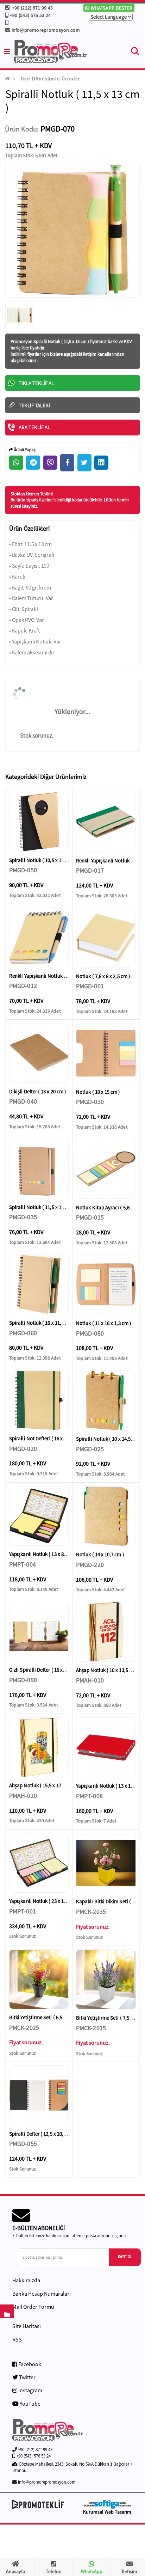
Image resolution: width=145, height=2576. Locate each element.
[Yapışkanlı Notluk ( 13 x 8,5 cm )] (39, 1516)
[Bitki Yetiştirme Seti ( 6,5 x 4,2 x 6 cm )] (39, 1979)
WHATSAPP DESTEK (111, 8)
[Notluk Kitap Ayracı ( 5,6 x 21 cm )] (106, 1169)
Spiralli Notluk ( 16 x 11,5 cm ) (42, 1323)
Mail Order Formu (33, 2307)
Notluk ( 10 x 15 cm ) (98, 1092)
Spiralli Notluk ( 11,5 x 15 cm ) (42, 1207)
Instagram (30, 2390)
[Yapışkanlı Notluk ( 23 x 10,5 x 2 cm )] (39, 1863)
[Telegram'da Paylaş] (33, 463)
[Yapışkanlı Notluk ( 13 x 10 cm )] (106, 1747)
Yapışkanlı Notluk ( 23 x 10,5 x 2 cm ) (49, 1901)
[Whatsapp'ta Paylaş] (16, 463)
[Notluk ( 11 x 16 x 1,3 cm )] (106, 1284)
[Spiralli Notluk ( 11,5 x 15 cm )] (39, 1169)
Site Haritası (27, 2326)
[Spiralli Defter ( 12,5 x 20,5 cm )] (39, 2095)
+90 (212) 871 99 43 (31, 8)
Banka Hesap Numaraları (42, 2294)
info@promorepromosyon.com (46, 30)
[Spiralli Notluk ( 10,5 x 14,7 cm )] (39, 822)
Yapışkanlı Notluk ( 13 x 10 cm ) (110, 1786)
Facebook (29, 2364)
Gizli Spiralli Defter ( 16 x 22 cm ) (44, 1670)
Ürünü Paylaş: (25, 450)
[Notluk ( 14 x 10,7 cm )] (106, 1516)
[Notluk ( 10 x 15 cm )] (106, 1053)
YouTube (30, 2404)
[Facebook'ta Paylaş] (67, 463)
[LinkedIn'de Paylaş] (101, 463)
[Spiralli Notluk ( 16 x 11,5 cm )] (39, 1284)
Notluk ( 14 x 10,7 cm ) (100, 1554)
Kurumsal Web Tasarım (107, 2512)
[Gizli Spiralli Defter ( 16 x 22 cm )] (39, 1632)
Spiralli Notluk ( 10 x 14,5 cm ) (109, 1439)
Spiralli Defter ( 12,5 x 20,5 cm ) (43, 2134)
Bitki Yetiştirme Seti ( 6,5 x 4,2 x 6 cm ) (50, 2017)
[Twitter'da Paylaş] (84, 463)
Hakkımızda (26, 2280)
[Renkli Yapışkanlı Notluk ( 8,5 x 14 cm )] (39, 937)
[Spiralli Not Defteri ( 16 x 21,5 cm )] (39, 1400)
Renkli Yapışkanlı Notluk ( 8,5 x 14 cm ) (51, 976)
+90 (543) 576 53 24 (30, 15)
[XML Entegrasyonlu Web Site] (41, 2504)
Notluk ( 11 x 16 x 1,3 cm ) (104, 1323)
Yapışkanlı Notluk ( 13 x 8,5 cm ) (44, 1554)
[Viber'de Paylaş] (50, 463)
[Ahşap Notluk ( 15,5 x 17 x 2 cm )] (39, 1747)
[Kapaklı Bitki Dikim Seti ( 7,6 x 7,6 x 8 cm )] (106, 1863)
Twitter (27, 2377)
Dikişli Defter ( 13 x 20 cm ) (38, 1091)
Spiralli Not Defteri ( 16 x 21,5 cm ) (46, 1438)
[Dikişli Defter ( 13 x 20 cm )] (39, 1053)
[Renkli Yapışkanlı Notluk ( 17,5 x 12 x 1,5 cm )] (106, 822)
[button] (135, 53)
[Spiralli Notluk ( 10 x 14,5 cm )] (106, 1400)
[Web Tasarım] (107, 2504)
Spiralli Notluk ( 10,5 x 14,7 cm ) (44, 860)
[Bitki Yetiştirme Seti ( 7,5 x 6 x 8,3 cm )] (106, 1979)
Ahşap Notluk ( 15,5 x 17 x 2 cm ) (44, 1785)
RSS (17, 2339)
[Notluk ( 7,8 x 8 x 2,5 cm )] (106, 938)
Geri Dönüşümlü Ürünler (51, 79)
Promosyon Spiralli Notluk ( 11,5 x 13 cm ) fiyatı (55, 341)
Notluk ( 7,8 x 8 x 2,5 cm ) (103, 976)
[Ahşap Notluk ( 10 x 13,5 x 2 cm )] (106, 1632)
